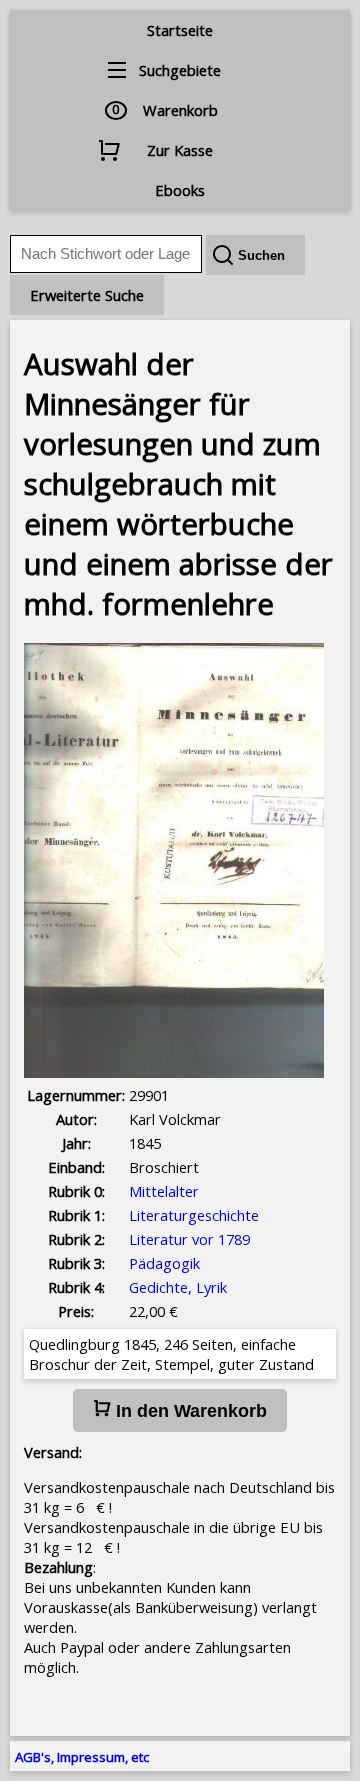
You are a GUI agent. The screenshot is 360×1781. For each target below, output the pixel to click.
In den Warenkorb (189, 1411)
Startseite (180, 30)
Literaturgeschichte (194, 1215)
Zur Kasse (180, 150)
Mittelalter (164, 1191)
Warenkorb (180, 110)
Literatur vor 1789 (189, 1239)
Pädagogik (164, 1263)
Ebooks (180, 190)
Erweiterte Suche (87, 295)
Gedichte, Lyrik (178, 1287)
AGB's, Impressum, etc (82, 1757)
